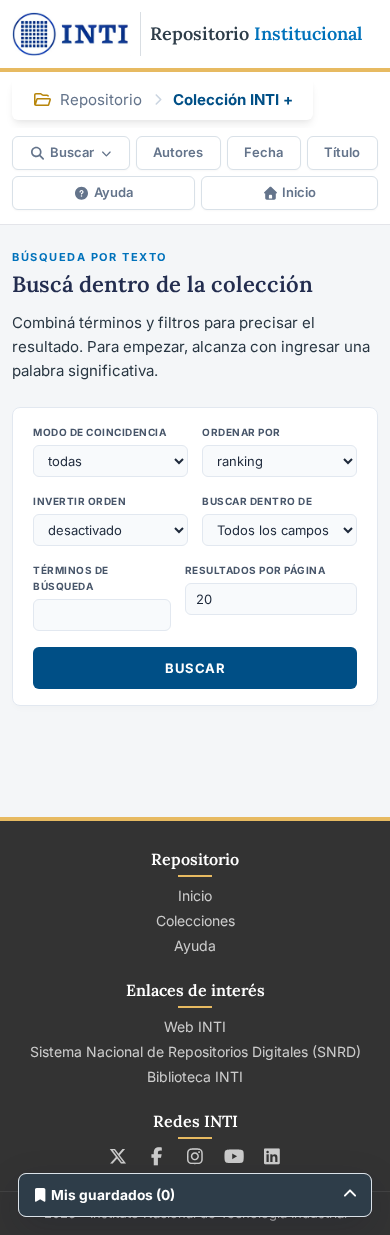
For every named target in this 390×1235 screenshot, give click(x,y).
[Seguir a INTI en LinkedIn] (272, 1156)
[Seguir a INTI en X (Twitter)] (118, 1156)
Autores (178, 152)
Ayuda (113, 192)
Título (342, 152)
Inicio (299, 192)
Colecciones (195, 920)
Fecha (263, 152)
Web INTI (195, 1026)
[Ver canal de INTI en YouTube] (233, 1156)
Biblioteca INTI (195, 1076)
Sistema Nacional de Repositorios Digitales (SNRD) (195, 1051)
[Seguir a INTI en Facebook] (156, 1156)
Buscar (72, 152)
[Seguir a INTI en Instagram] (195, 1156)
